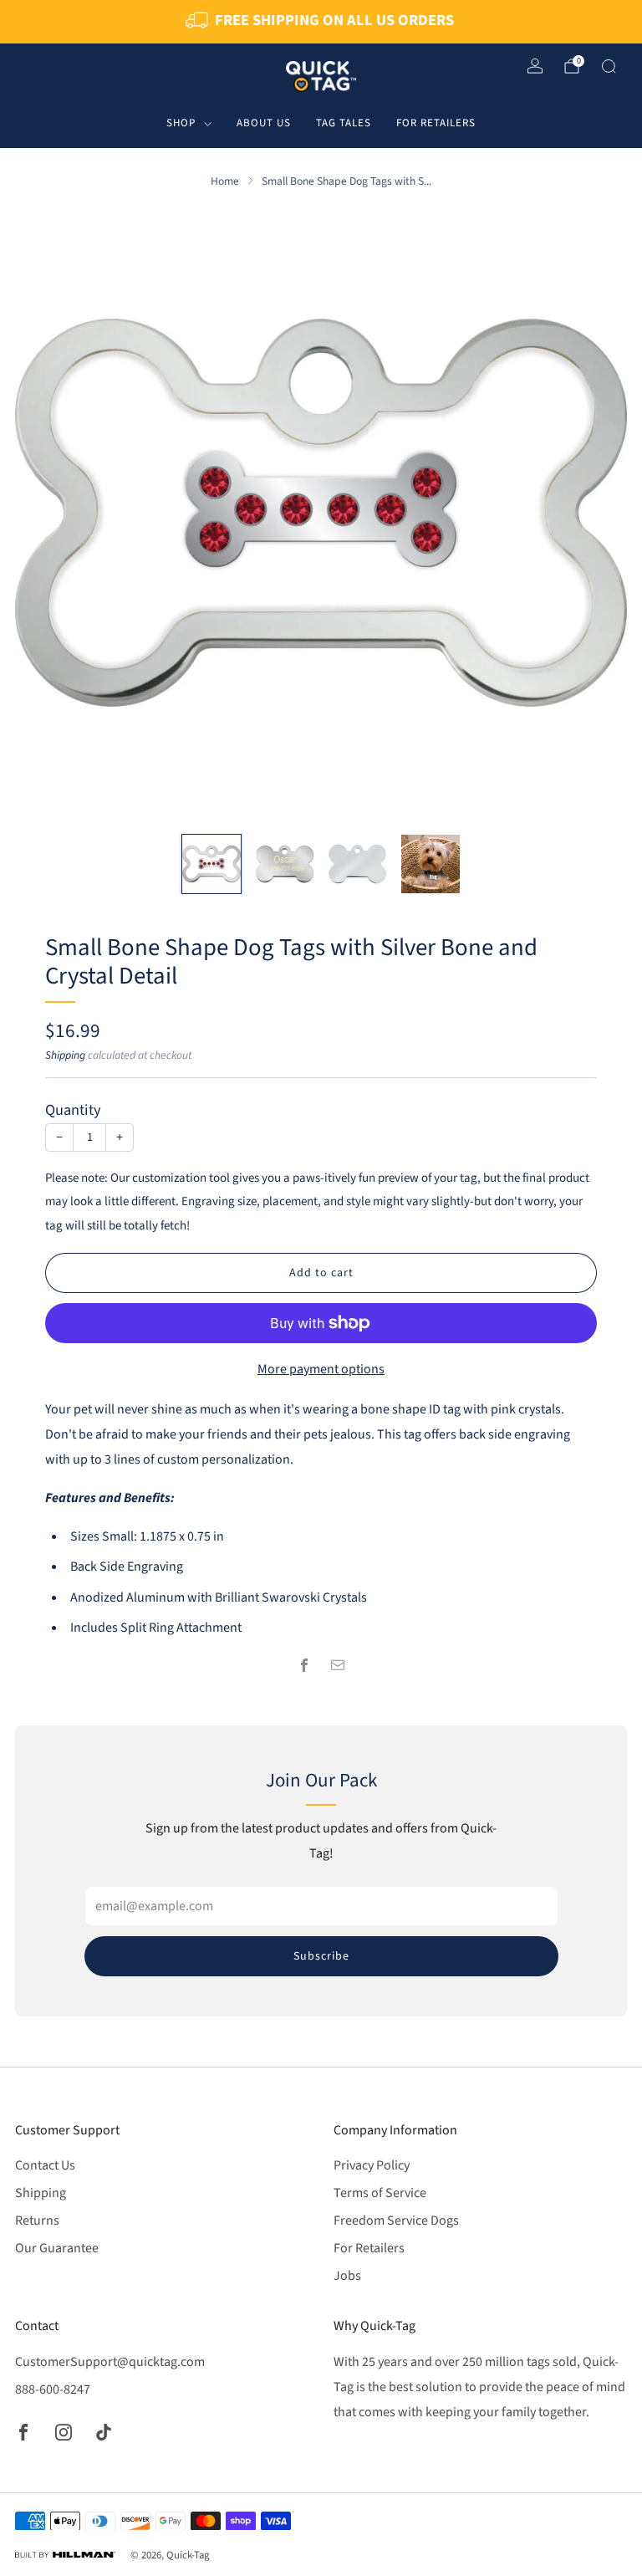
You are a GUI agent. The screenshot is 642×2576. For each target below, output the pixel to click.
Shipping (65, 1055)
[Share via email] (338, 1665)
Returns (37, 2221)
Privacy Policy (372, 2165)
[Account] (535, 66)
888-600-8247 (53, 2389)
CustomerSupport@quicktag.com (110, 2362)
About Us (264, 123)
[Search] (609, 66)
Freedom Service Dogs (396, 2221)
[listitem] (321, 22)
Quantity (73, 1110)
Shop (181, 123)
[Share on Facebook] (304, 1665)
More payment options (321, 1369)
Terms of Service (380, 2193)
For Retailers (436, 123)
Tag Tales (344, 123)
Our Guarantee (57, 2248)
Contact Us (45, 2165)
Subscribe (321, 1956)
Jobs (347, 2276)
